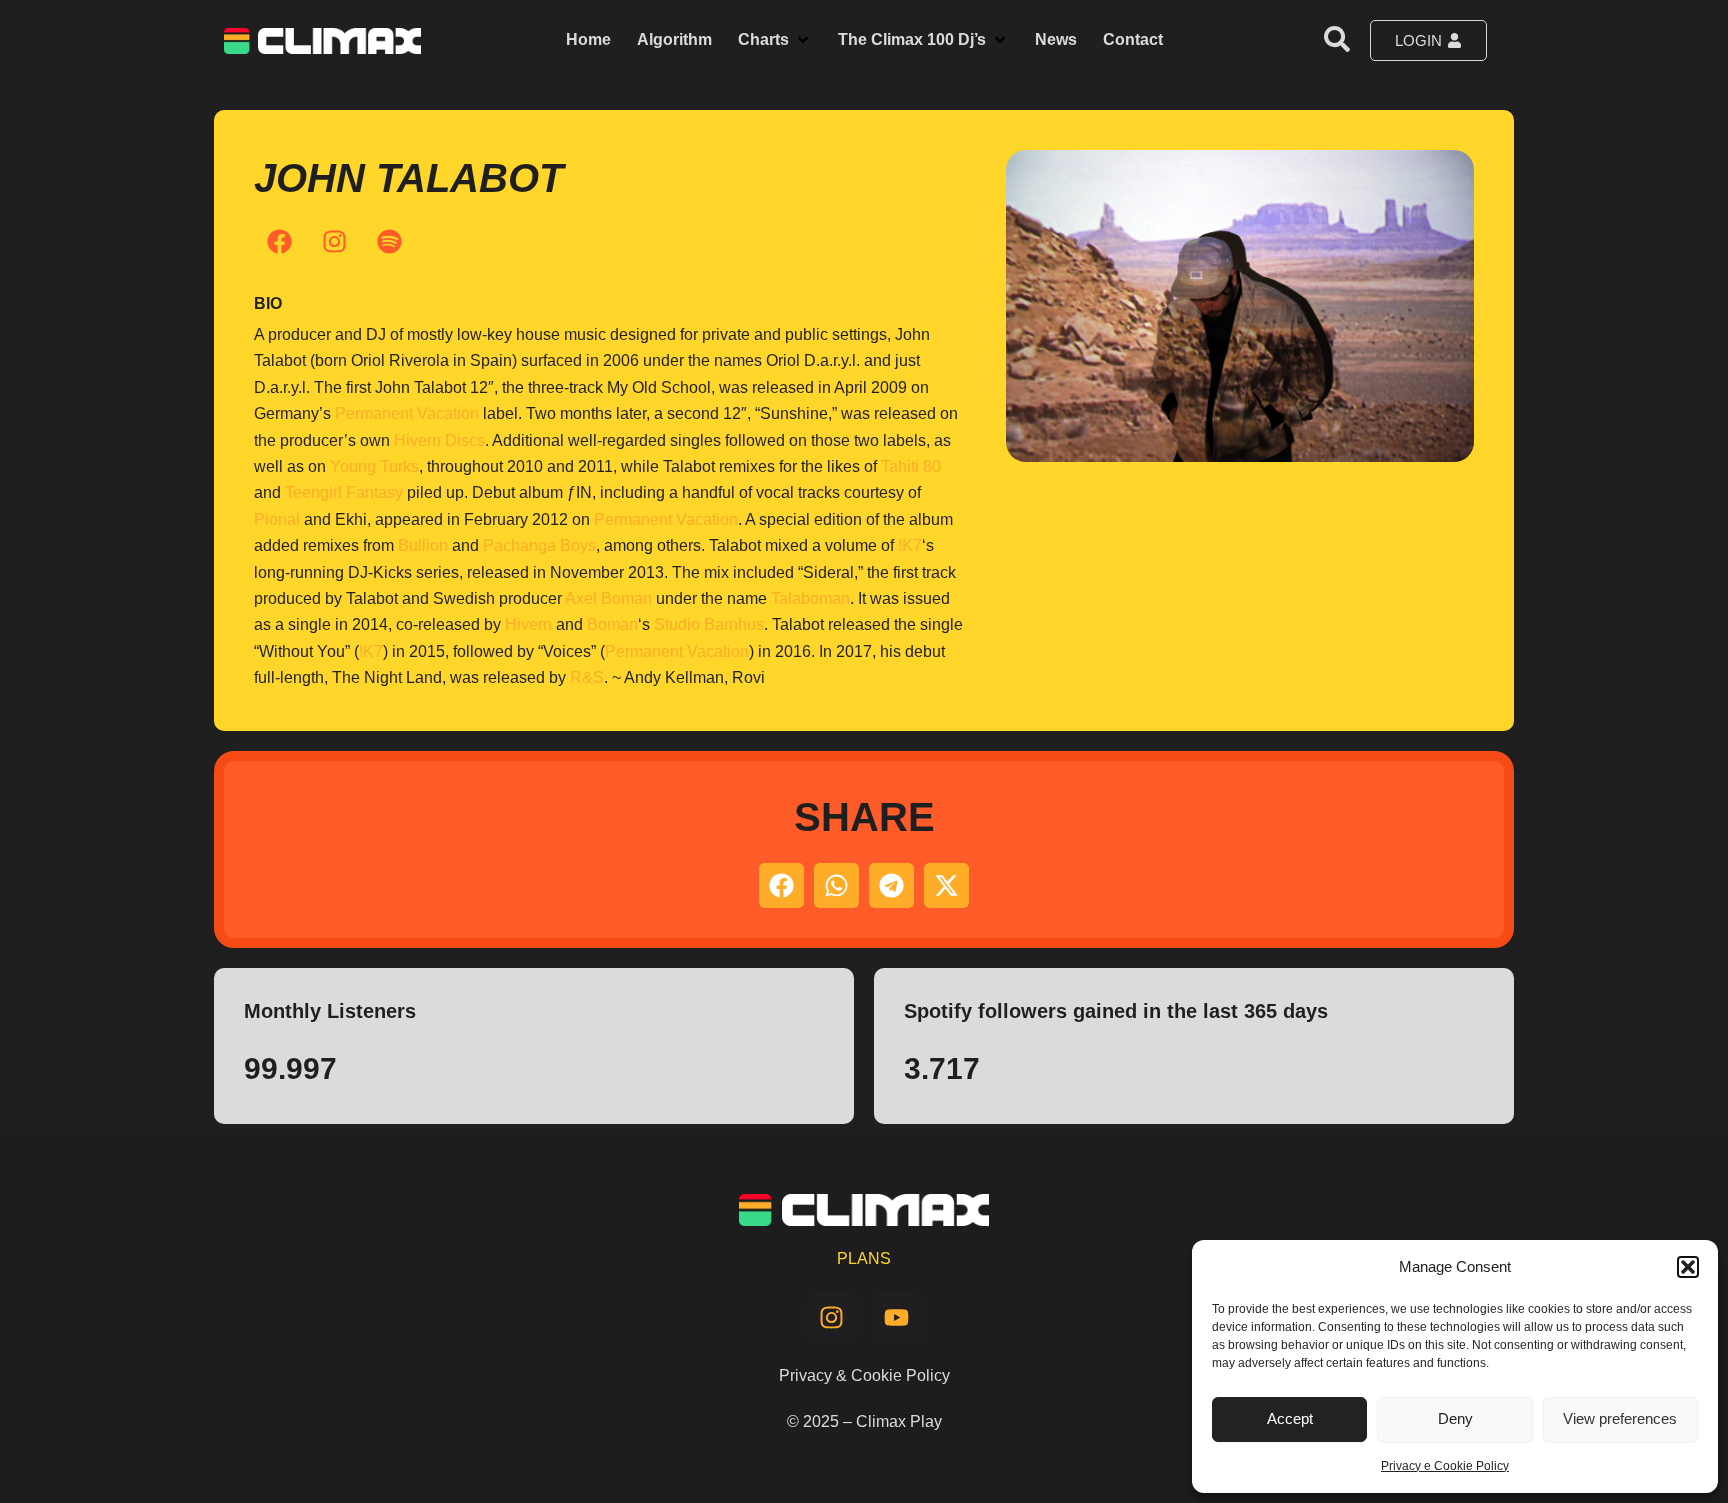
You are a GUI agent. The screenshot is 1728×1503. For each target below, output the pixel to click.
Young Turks (374, 466)
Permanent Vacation (407, 413)
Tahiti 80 (911, 466)
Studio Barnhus (709, 624)
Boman (612, 624)
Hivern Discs (439, 440)
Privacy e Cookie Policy (1445, 1466)
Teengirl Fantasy (344, 492)
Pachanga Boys (539, 545)
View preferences (1620, 1418)
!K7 (910, 545)
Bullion (423, 545)
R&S (587, 677)
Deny (1455, 1418)
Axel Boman (608, 598)
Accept (1290, 1418)
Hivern (528, 624)
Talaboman (810, 598)
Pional (277, 519)
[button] (1688, 1267)
